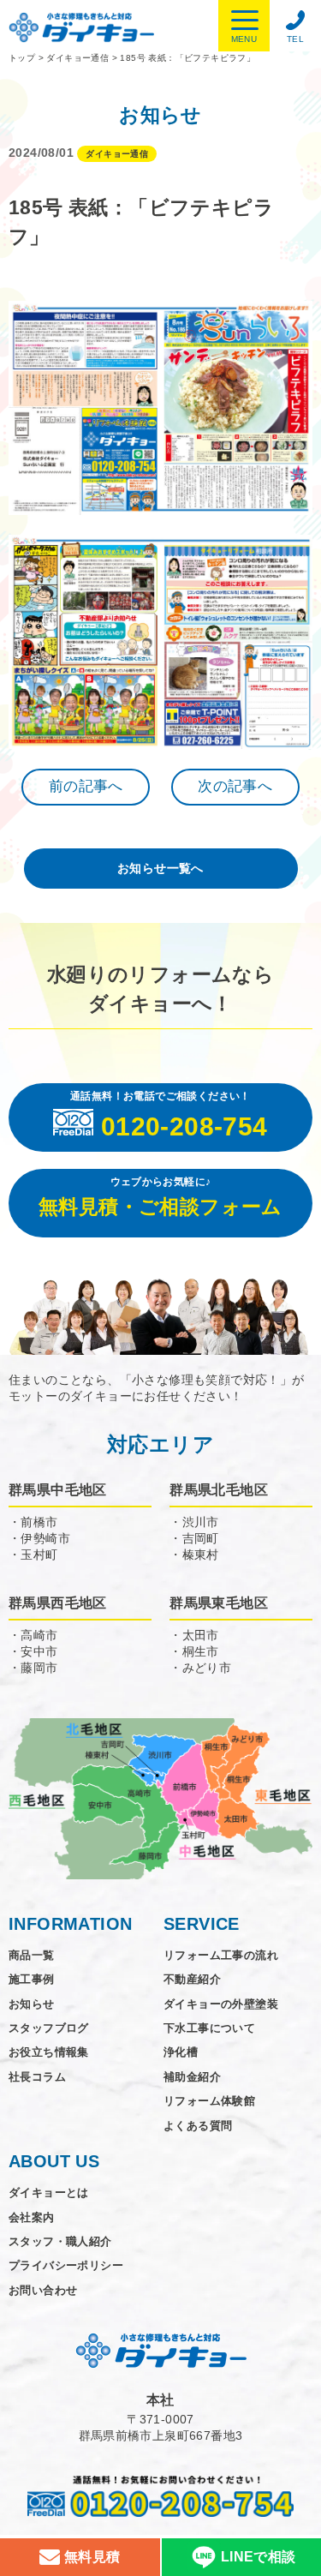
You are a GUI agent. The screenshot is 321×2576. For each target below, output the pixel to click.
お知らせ (32, 2004)
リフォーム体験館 (209, 2101)
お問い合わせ (43, 2290)
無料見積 (90, 2557)
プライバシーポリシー (66, 2265)
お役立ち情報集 (49, 2052)
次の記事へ (235, 786)
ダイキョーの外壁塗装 (221, 2004)
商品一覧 (32, 1955)
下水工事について (209, 2028)
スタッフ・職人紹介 (60, 2241)
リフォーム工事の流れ (221, 1955)
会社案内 (32, 2217)
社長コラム (37, 2077)
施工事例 (32, 1979)
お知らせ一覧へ (160, 868)
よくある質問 (198, 2126)
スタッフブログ (49, 2028)
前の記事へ (86, 786)
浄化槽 (181, 2052)
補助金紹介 (192, 2077)
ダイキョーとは (49, 2193)
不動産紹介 (192, 1979)
